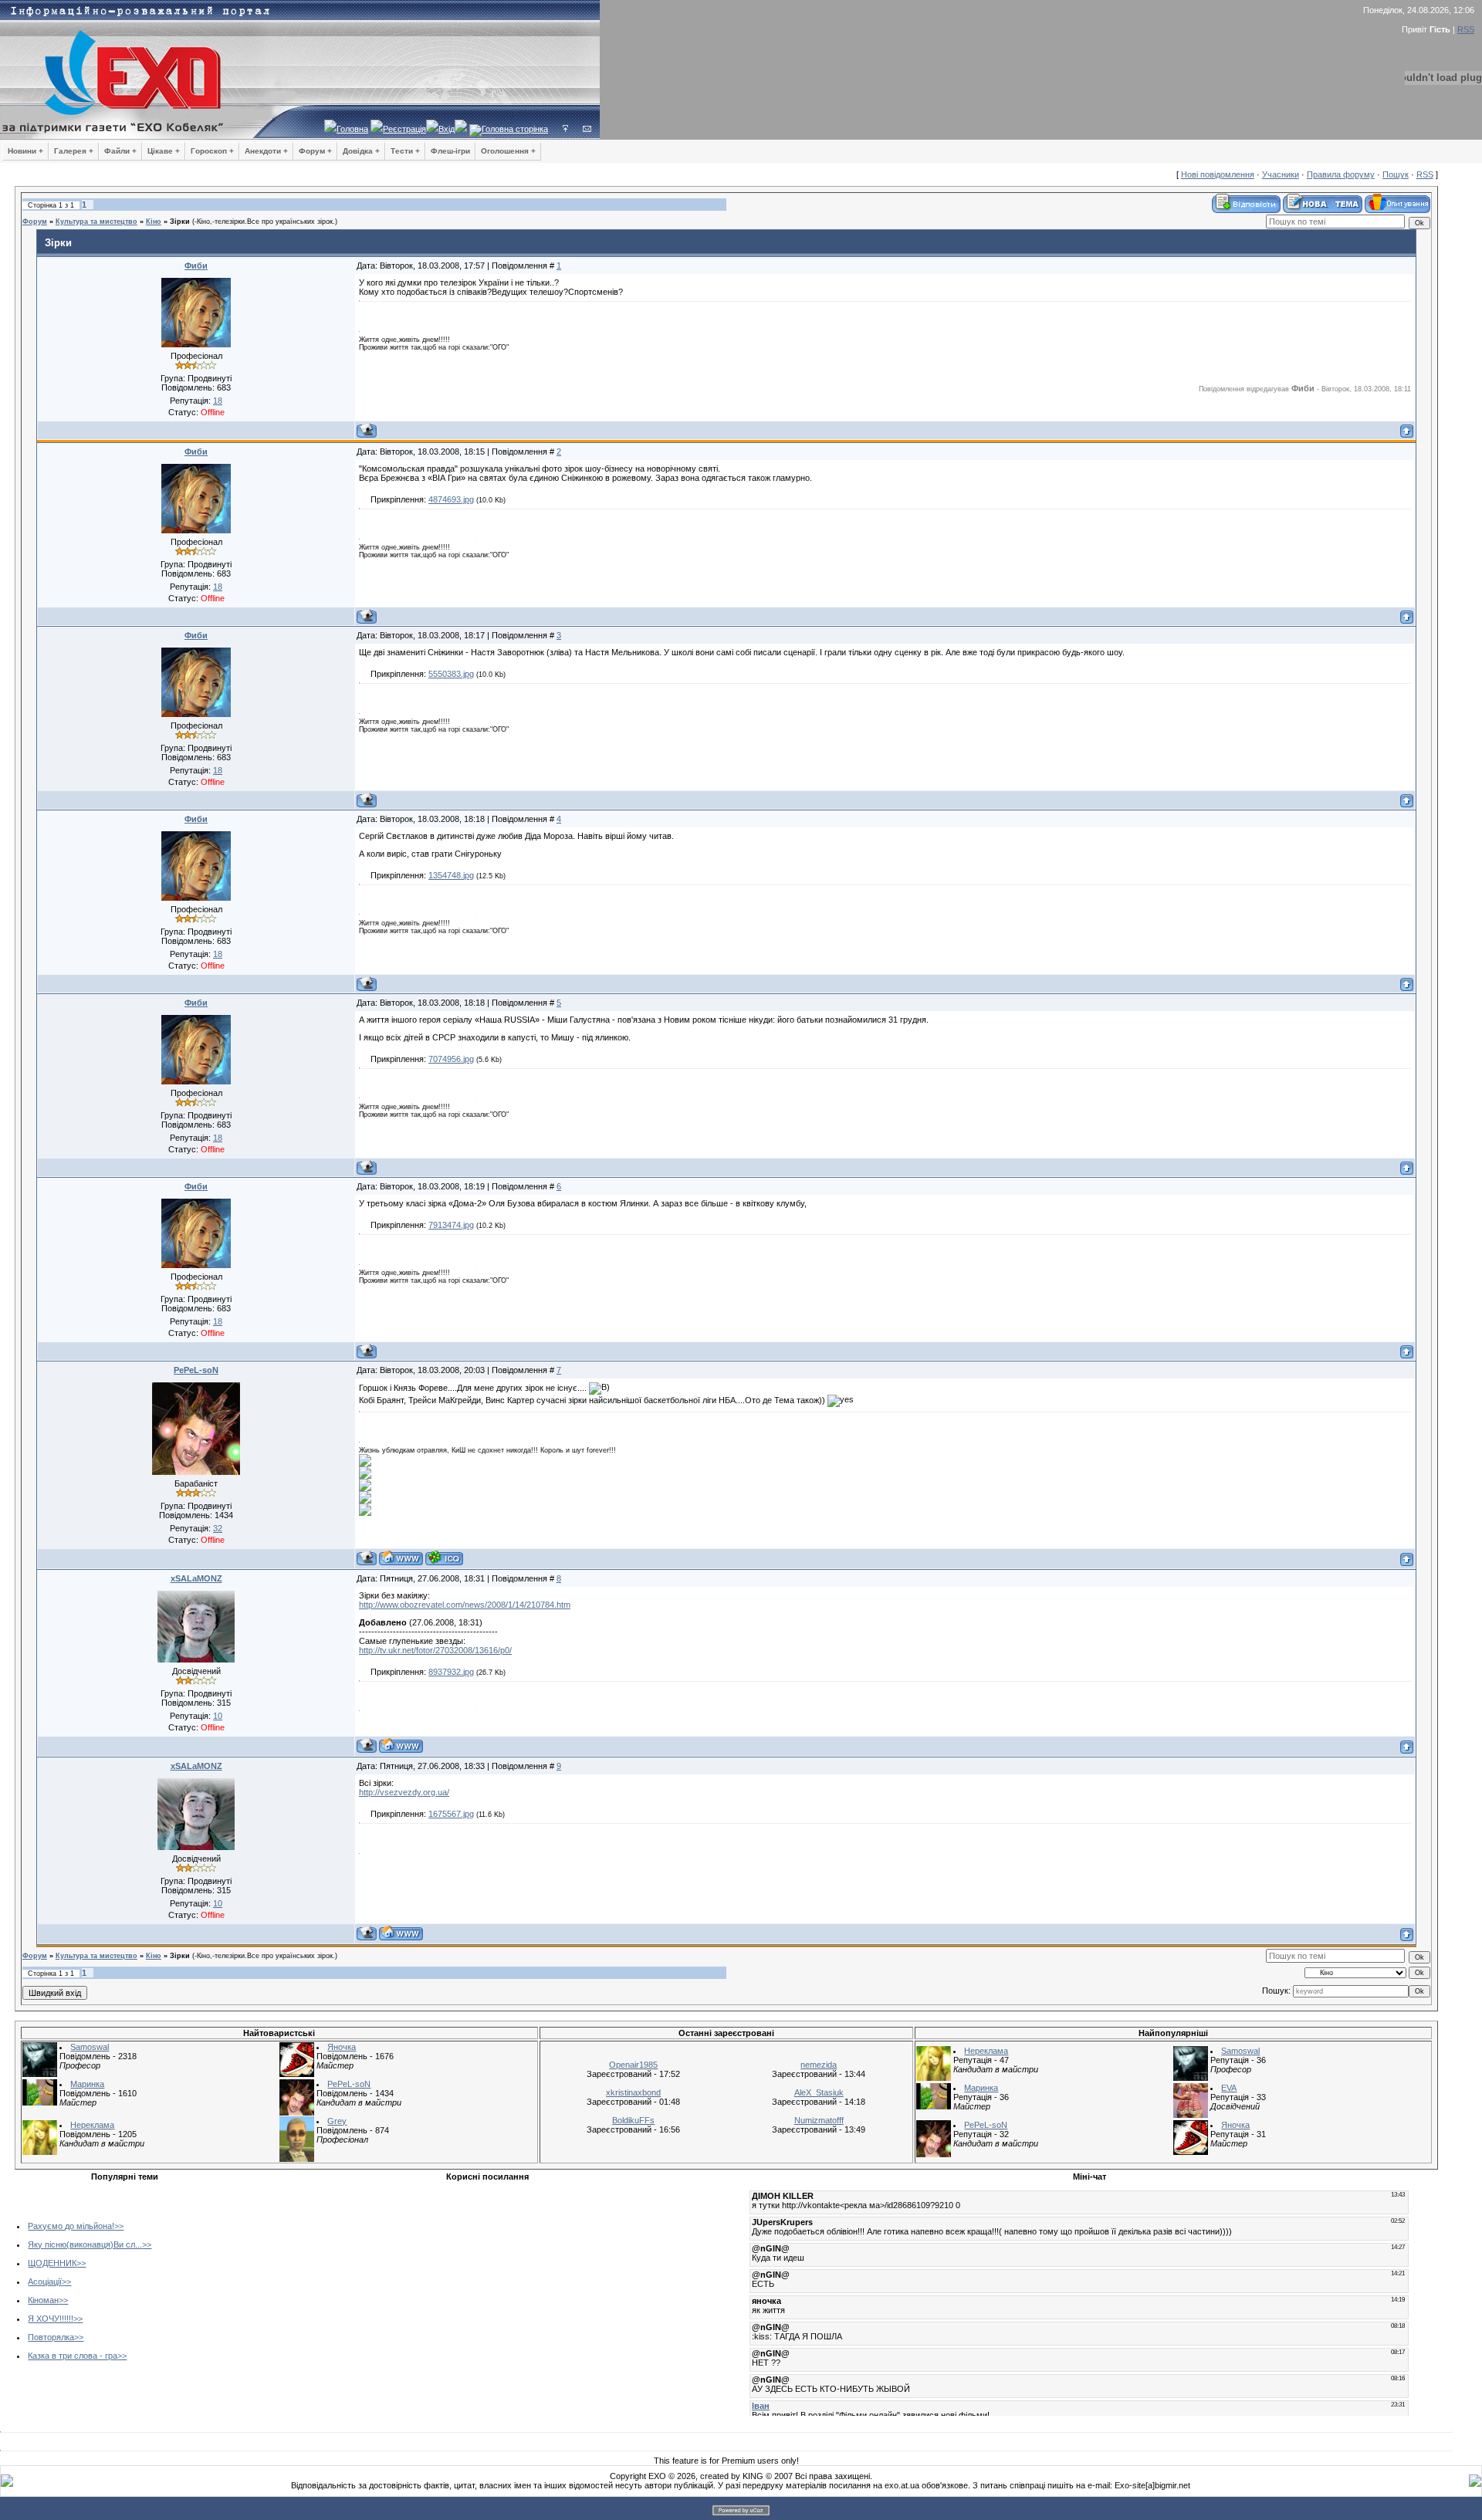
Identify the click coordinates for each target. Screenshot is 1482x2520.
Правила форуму (1341, 174)
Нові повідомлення (1218, 174)
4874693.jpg (451, 499)
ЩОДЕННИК (52, 2263)
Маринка (87, 2084)
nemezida (819, 2065)
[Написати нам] (587, 129)
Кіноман (43, 2300)
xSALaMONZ (196, 1578)
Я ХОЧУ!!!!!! (51, 2319)
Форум (35, 222)
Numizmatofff (819, 2120)
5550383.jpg (451, 674)
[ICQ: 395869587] (444, 1558)
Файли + (120, 151)
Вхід (447, 129)
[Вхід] (565, 129)
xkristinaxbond (633, 2092)
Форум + (315, 151)
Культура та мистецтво (96, 222)
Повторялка (51, 2337)
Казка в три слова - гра (73, 2356)
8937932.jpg (451, 1672)
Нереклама (92, 2125)
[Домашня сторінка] (401, 1558)
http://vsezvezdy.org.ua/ (404, 1792)
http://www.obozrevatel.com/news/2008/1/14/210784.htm (465, 1605)
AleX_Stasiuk (819, 2092)
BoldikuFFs (633, 2120)
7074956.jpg (451, 1059)
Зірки (180, 222)
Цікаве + (164, 151)
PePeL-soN (196, 1370)
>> (119, 2226)
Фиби (196, 266)
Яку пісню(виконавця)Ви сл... (85, 2244)
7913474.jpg (451, 1225)
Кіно (154, 222)
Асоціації (45, 2282)
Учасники (1281, 174)
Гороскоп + (212, 151)
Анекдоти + (266, 151)
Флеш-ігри (450, 151)
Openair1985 (633, 2065)
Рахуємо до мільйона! (71, 2226)
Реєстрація (404, 129)
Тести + (405, 151)
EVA (1229, 2088)
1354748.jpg (451, 875)
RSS (1466, 29)
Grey (337, 2121)
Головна (352, 129)
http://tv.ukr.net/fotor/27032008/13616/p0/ (435, 1650)
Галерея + (74, 151)
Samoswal (90, 2047)
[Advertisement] (365, 2295)
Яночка (342, 2047)
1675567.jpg (451, 1814)
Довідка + (361, 151)
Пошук (1396, 174)
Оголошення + (508, 151)
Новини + (25, 151)
